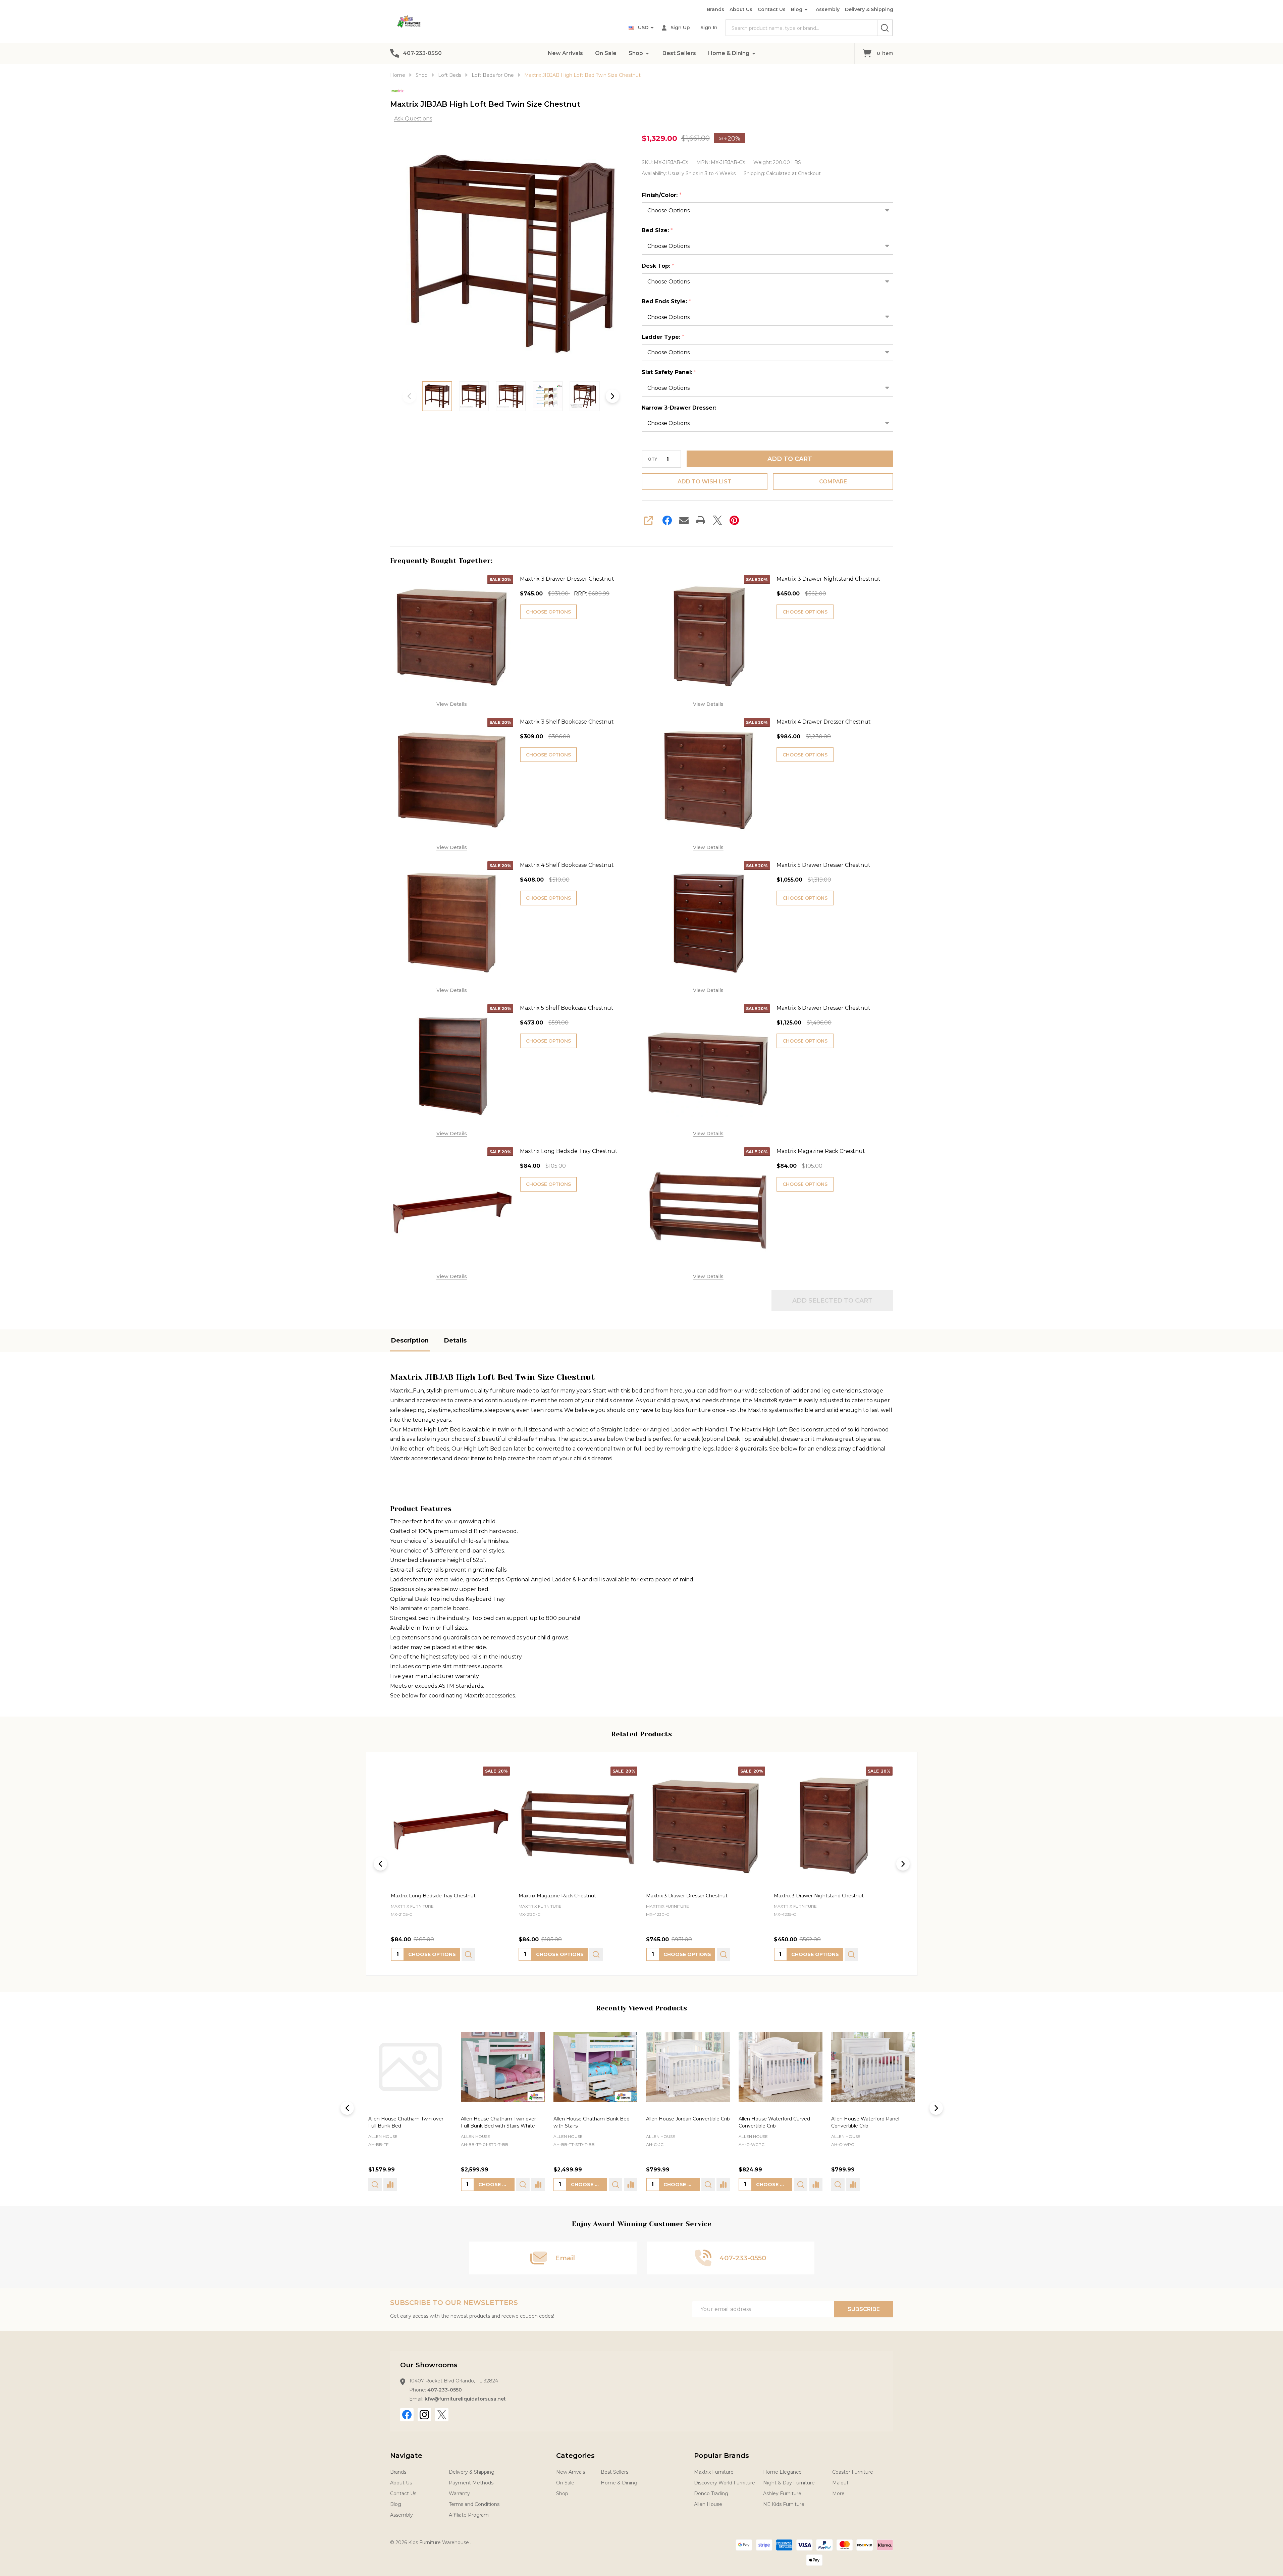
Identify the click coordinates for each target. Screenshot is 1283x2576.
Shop (636, 53)
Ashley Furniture (782, 2493)
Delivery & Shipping (869, 9)
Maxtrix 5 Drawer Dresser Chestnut (823, 865)
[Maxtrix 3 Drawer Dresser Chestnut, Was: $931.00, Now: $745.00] (450, 1826)
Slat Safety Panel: (669, 372)
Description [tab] (410, 1340)
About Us (741, 9)
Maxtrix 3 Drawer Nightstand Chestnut (828, 579)
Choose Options (548, 612)
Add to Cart (790, 459)
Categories (575, 2456)
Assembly (828, 9)
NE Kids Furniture (784, 2504)
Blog (797, 9)
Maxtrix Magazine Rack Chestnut (821, 1151)
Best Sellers (679, 53)
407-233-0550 (445, 2390)
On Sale (606, 53)
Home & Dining (729, 53)
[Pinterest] (734, 520)
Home (398, 75)
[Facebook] (667, 520)
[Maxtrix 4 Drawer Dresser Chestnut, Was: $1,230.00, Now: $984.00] (833, 1826)
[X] (717, 520)
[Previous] (380, 1864)
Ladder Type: (663, 337)
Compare (833, 482)
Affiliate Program (469, 2515)
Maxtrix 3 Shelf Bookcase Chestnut (567, 722)
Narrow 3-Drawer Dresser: (679, 408)
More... (840, 2493)
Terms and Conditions (474, 2504)
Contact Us (772, 9)
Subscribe (864, 2309)
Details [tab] (455, 1340)
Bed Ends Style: (666, 302)
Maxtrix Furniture (714, 2472)
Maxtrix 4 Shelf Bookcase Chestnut (567, 865)
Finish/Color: (662, 195)
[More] (647, 53)
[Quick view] (468, 1954)
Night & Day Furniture (789, 2483)
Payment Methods (471, 2483)
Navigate (406, 2456)
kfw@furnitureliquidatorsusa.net (465, 2399)
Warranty (459, 2493)
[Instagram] (424, 2415)
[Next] (903, 1864)
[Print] (701, 520)
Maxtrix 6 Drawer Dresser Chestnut (823, 1008)
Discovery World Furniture (725, 2483)
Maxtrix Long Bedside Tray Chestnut (569, 1151)
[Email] (684, 520)
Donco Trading (711, 2493)
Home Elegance (782, 2472)
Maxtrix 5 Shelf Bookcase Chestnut (567, 1008)
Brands (715, 9)
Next (612, 396)
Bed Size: (657, 230)
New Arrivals (565, 53)
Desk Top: (658, 266)
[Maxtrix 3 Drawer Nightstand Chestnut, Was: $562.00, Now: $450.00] (578, 1826)
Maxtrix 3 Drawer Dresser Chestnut (567, 579)
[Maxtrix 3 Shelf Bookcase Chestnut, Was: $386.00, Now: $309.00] (706, 1826)
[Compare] (445, 2185)
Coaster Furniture (853, 2472)
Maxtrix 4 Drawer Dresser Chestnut (824, 722)
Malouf (840, 2483)
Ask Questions (413, 119)
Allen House (383, 2136)
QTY (652, 459)
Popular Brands (721, 2456)
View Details (452, 704)
